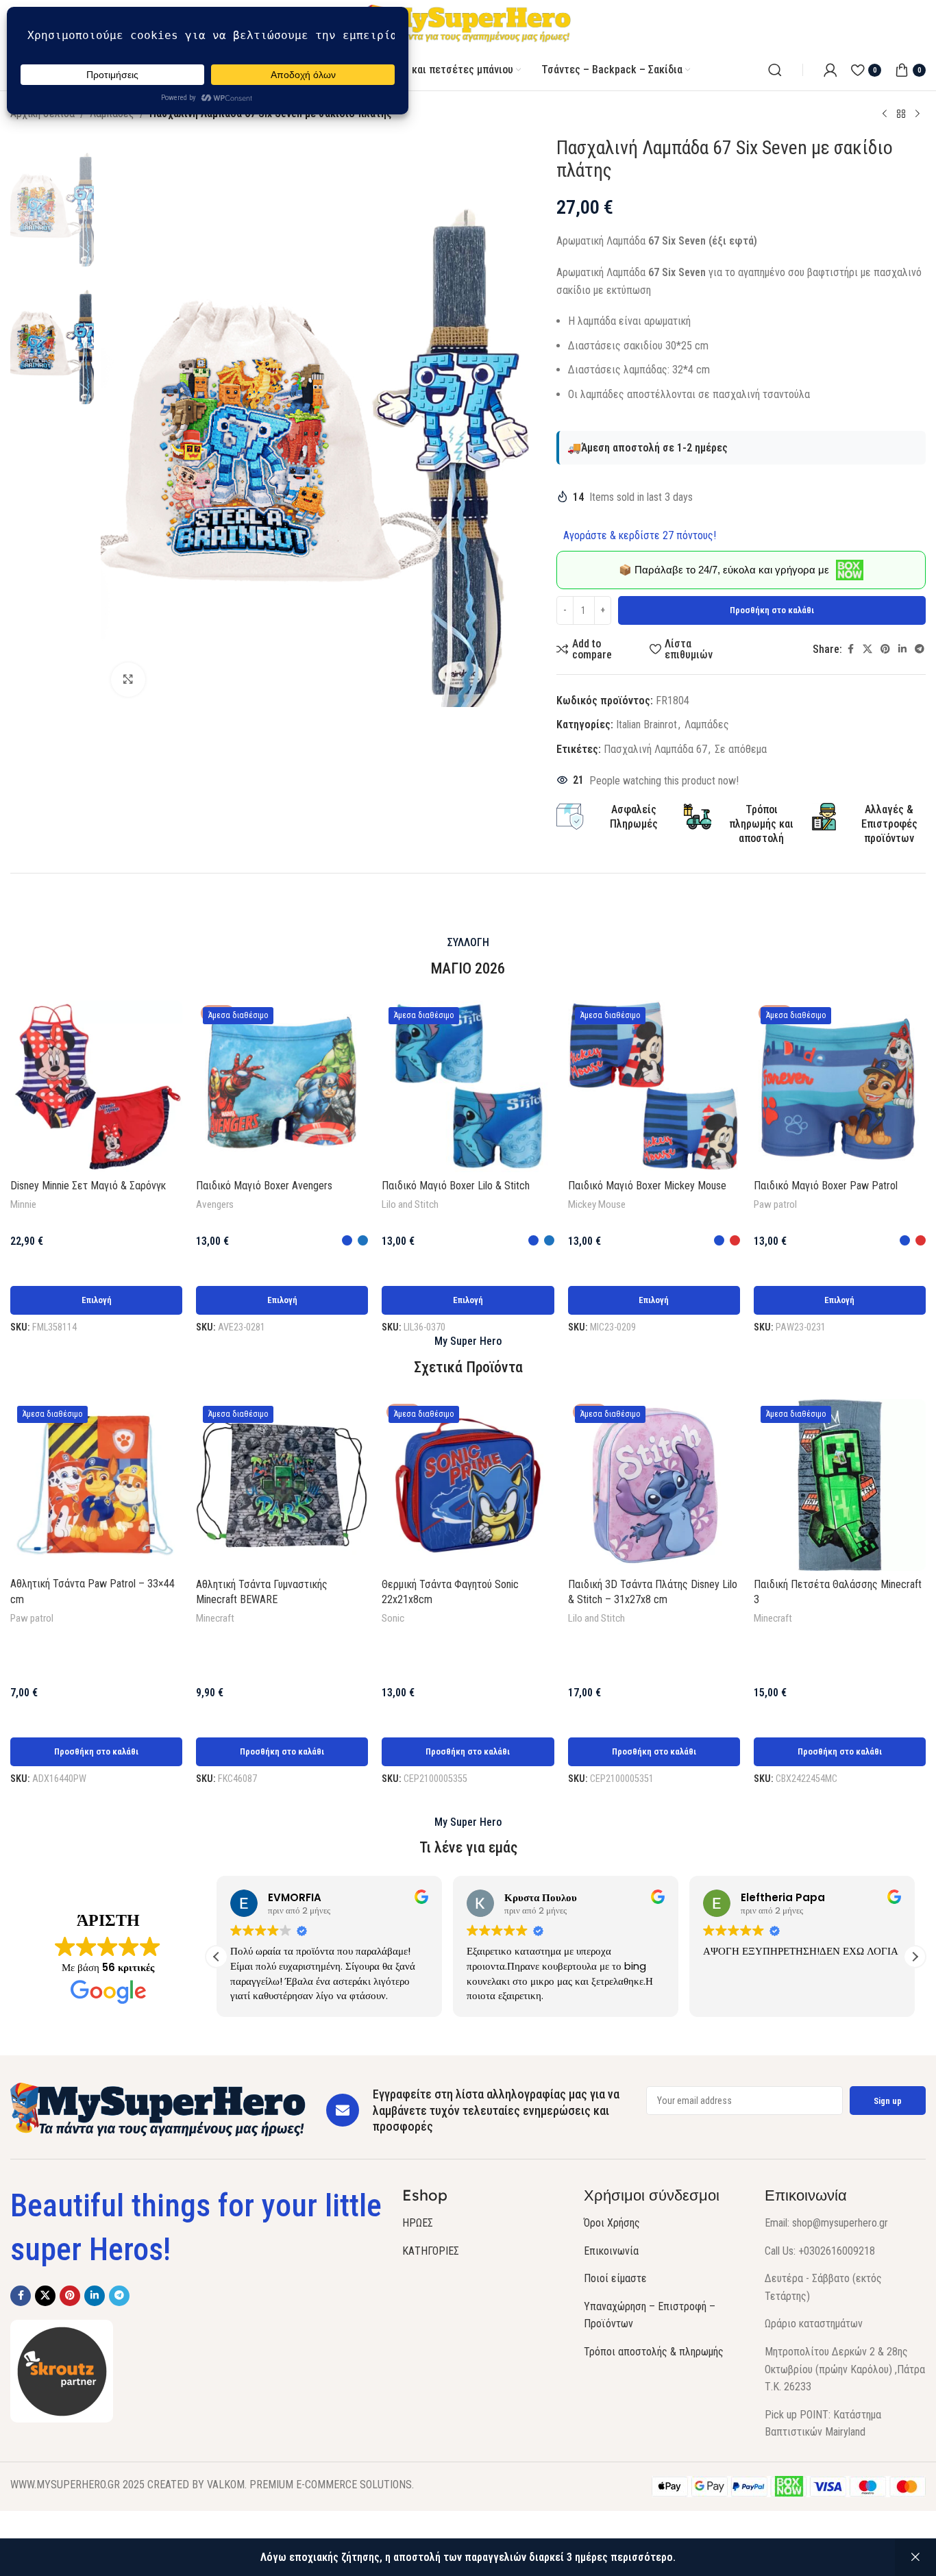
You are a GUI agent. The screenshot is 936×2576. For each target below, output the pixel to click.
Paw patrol (775, 1204)
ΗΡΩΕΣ (418, 2223)
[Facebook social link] (850, 649)
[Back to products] (901, 114)
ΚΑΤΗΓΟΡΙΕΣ (431, 2251)
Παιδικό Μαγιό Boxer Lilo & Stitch (456, 1186)
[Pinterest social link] (885, 649)
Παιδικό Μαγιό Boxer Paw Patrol (826, 1186)
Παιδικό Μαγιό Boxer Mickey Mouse (647, 1186)
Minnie (23, 1204)
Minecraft (215, 1618)
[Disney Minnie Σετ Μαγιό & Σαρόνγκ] (96, 1086)
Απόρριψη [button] (915, 2558)
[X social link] (867, 649)
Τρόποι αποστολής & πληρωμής (654, 2352)
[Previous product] (885, 114)
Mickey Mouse (597, 1204)
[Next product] (917, 114)
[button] (96, 1752)
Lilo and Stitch (410, 1204)
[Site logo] (468, 24)
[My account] (830, 70)
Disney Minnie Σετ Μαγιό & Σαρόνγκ (88, 1186)
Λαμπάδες (707, 724)
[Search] (775, 70)
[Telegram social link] (920, 649)
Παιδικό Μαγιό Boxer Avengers (264, 1186)
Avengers (215, 1204)
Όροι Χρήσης (612, 2223)
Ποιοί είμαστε (615, 2278)
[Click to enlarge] (128, 680)
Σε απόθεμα (741, 749)
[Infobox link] (741, 824)
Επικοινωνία (611, 2251)
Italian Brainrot (646, 724)
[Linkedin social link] (902, 649)
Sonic (393, 1618)
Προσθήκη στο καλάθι (772, 610)
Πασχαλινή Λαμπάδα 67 (655, 749)
